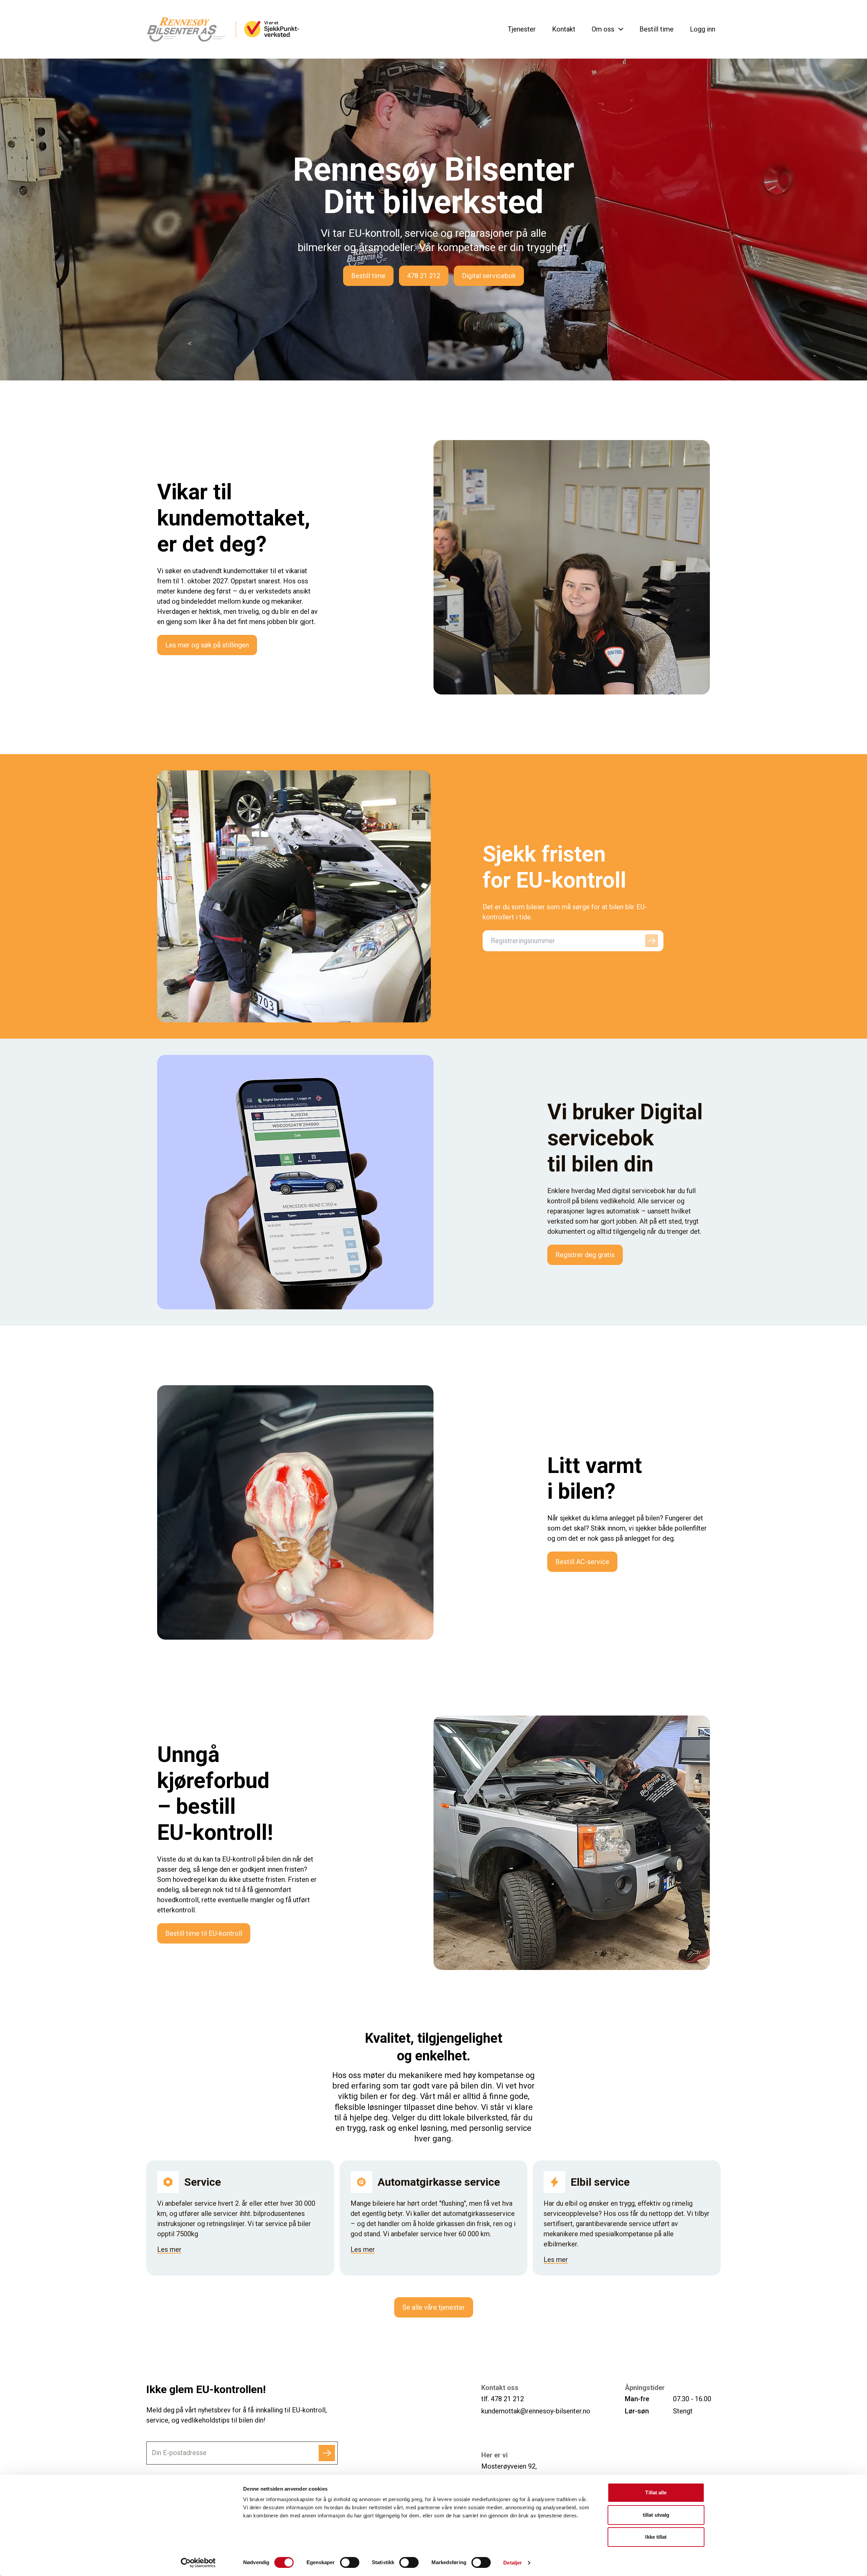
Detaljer (513, 2563)
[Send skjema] (327, 2453)
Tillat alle (656, 2492)
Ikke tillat (656, 2537)
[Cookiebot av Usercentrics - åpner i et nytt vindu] (198, 2563)
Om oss (603, 29)
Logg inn (703, 29)
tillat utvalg (656, 2515)
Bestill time (657, 29)
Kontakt (564, 29)
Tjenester (522, 29)
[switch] (350, 2562)
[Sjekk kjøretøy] (652, 941)
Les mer (169, 2249)
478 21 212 (507, 2399)
